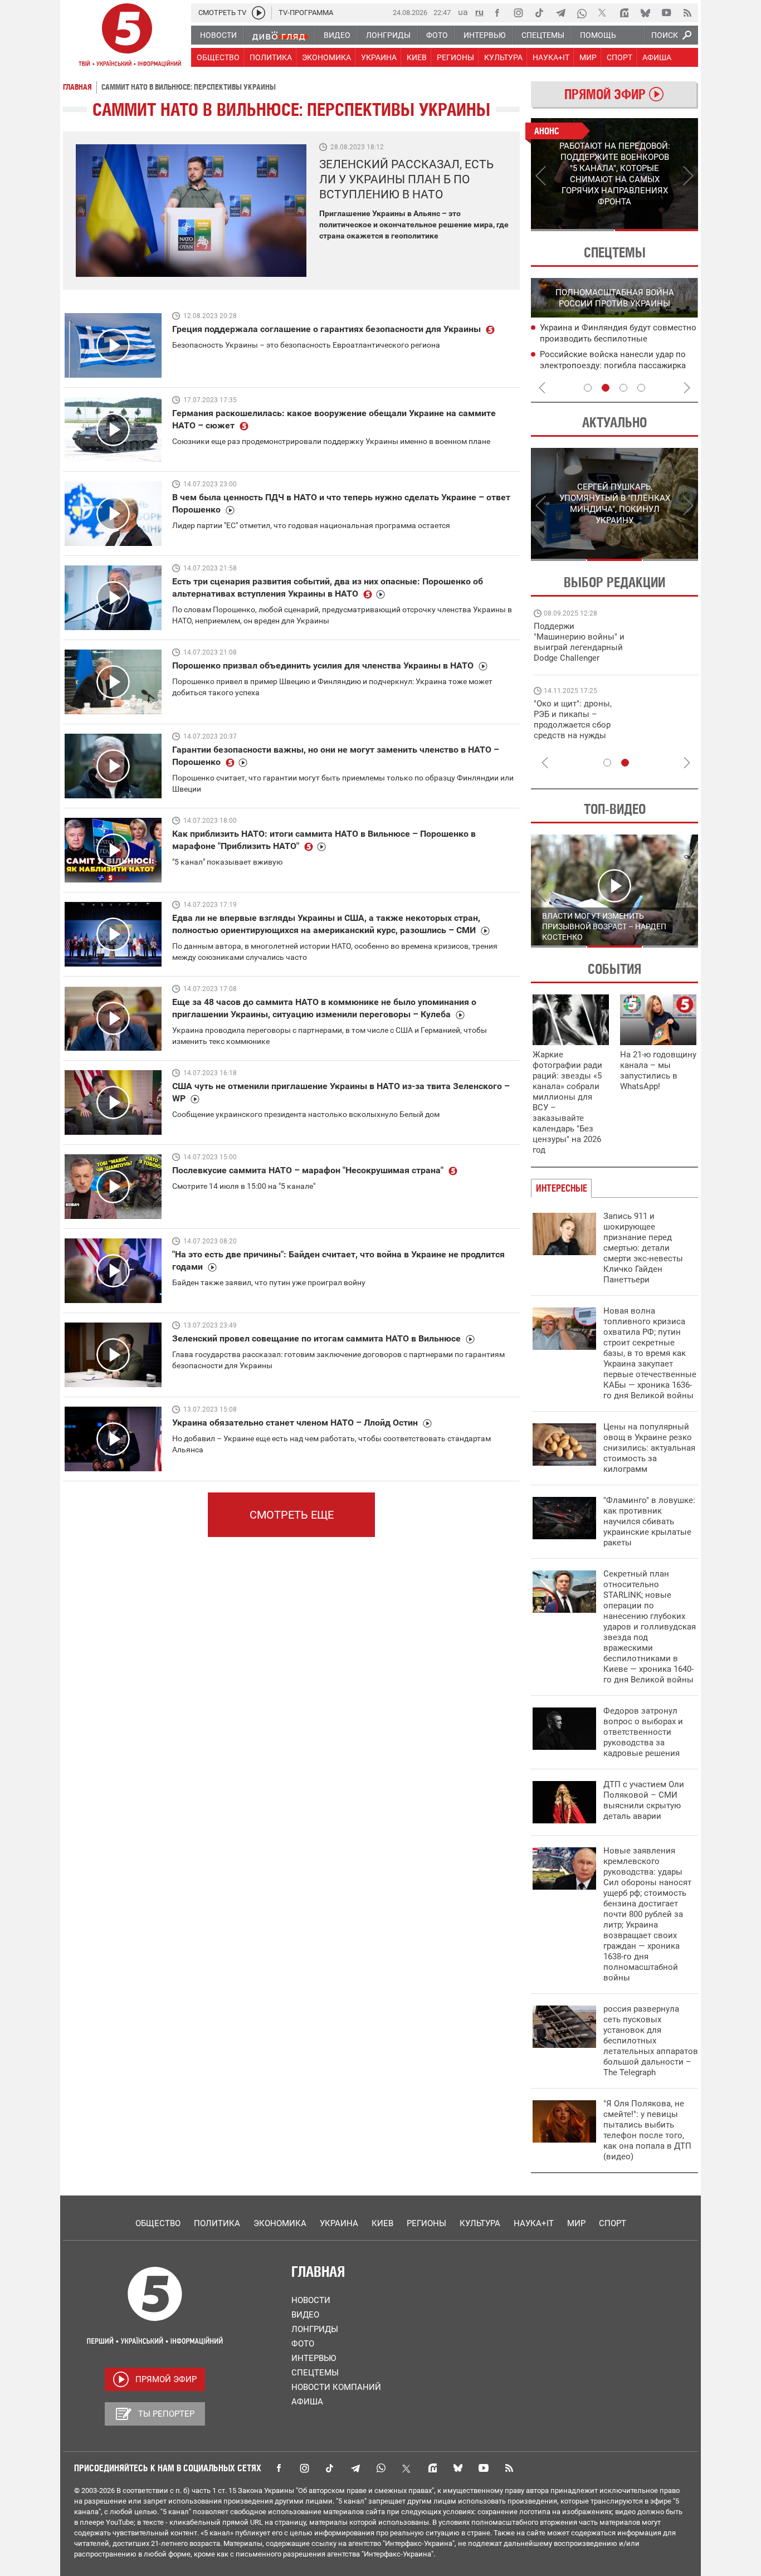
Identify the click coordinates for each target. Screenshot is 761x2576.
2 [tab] (657, 230)
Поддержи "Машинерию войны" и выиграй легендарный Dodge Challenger (579, 642)
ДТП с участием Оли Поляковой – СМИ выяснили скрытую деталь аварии (644, 1800)
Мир (576, 2223)
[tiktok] (539, 13)
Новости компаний (336, 2387)
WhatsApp (381, 2468)
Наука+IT (534, 2223)
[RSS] (687, 13)
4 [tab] (641, 388)
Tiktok (330, 2468)
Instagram (304, 2468)
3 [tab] (623, 388)
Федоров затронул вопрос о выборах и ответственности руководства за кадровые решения (643, 1732)
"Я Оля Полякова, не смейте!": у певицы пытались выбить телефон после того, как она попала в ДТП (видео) (647, 2130)
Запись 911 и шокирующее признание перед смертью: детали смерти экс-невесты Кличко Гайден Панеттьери (643, 1248)
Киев (382, 2223)
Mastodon (432, 2468)
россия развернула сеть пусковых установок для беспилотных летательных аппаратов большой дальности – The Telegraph (651, 2041)
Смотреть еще (292, 1515)
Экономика (280, 2223)
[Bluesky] (645, 13)
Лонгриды (315, 2329)
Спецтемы (315, 2373)
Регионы (426, 2223)
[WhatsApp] (582, 13)
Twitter (407, 2468)
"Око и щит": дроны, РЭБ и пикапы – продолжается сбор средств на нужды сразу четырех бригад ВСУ (576, 730)
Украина (339, 2223)
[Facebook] (497, 13)
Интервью (314, 2358)
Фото (303, 2344)
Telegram (355, 2468)
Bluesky (458, 2468)
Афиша (307, 2402)
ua (463, 12)
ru (479, 12)
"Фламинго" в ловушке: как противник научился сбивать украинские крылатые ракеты (649, 1521)
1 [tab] (572, 230)
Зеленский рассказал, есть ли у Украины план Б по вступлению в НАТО (406, 179)
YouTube (484, 2468)
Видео (305, 2315)
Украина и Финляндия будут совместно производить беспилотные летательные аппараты (618, 339)
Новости (311, 2300)
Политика (217, 2223)
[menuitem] (218, 35)
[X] (603, 13)
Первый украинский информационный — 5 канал (127, 37)
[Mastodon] (624, 13)
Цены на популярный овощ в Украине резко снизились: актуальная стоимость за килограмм (649, 1448)
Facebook (279, 2468)
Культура (480, 2223)
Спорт (613, 2223)
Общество (158, 2223)
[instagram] (518, 13)
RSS (509, 2468)
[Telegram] (560, 13)
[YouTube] (666, 13)
